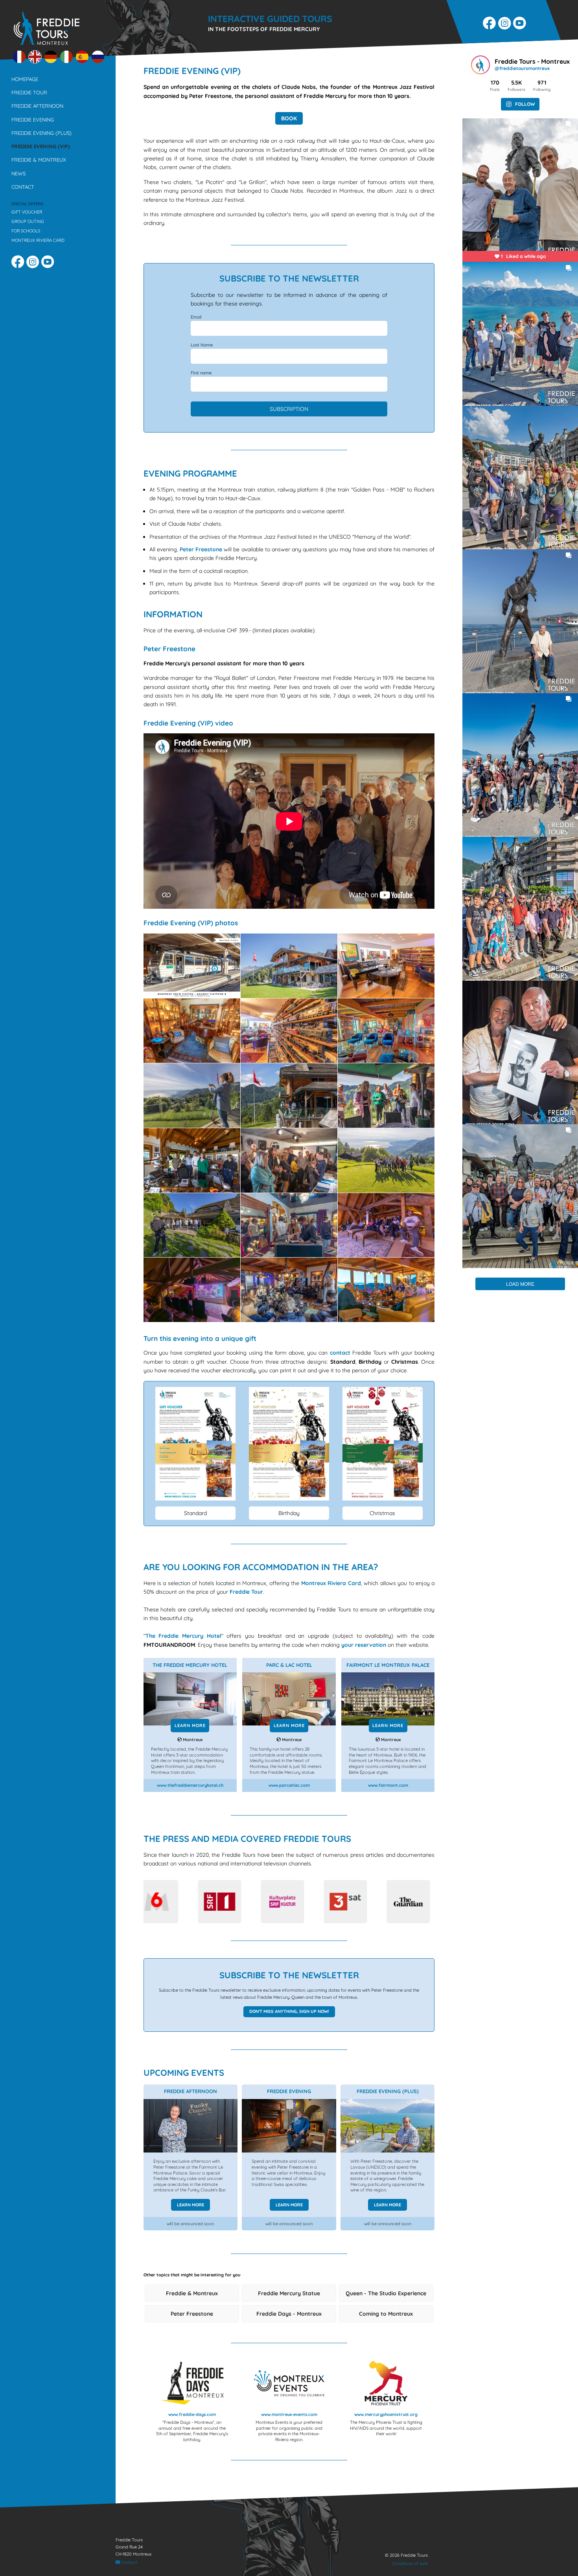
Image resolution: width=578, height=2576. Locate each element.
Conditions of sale (410, 2563)
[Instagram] (505, 24)
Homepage (25, 79)
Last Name (202, 345)
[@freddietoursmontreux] (482, 66)
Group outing (28, 221)
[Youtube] (521, 24)
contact (340, 1353)
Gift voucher (27, 212)
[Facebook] (490, 24)
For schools (26, 231)
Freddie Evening (33, 120)
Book (289, 118)
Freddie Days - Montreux (289, 2314)
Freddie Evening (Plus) (41, 133)
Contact (23, 187)
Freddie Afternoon (37, 106)
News (18, 173)
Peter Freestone (201, 549)
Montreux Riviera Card (38, 240)
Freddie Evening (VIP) (41, 146)
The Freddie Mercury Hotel (183, 1636)
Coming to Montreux (386, 2314)
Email (196, 317)
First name (201, 373)
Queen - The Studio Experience (386, 2293)
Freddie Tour (29, 92)
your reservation (364, 1645)
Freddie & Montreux (39, 160)
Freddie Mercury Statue (289, 2293)
